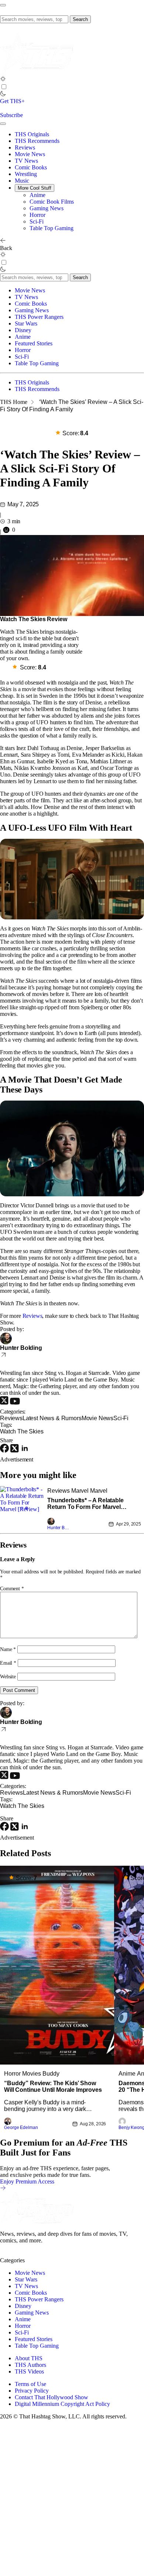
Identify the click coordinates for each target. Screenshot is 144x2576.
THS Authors (30, 2365)
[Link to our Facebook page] (47, 2254)
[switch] (4, 87)
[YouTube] (15, 1403)
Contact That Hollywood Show (52, 2397)
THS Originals (32, 134)
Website (8, 1677)
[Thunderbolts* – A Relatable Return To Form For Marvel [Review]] (22, 1509)
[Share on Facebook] (5, 1451)
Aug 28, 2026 (93, 2123)
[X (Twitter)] (5, 1403)
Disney (23, 330)
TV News (26, 161)
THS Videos (29, 2371)
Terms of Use (30, 2384)
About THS (29, 2358)
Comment (12, 1589)
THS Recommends (37, 141)
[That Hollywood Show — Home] (37, 72)
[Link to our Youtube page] (33, 2254)
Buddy (51, 2073)
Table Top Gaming (52, 228)
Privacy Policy (32, 2391)
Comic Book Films (52, 202)
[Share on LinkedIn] (25, 1451)
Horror (37, 215)
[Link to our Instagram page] (20, 2254)
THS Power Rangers (39, 317)
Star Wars (26, 323)
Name (8, 1649)
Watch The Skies (22, 1431)
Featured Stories (34, 343)
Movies (32, 2073)
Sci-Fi (37, 221)
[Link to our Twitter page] (7, 2254)
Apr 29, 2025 (128, 1524)
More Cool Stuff (35, 188)
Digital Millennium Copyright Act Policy (62, 2404)
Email (8, 1663)
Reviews (25, 147)
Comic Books (31, 167)
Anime (37, 195)
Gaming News (47, 208)
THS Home (14, 402)
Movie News (30, 154)
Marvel (80, 1491)
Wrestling (26, 174)
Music (22, 181)
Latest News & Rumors (52, 1418)
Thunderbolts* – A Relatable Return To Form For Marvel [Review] (85, 1504)
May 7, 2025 (23, 504)
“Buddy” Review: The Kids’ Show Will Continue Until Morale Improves (53, 2086)
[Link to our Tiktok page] (59, 2254)
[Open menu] (3, 5)
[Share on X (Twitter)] (15, 1451)
